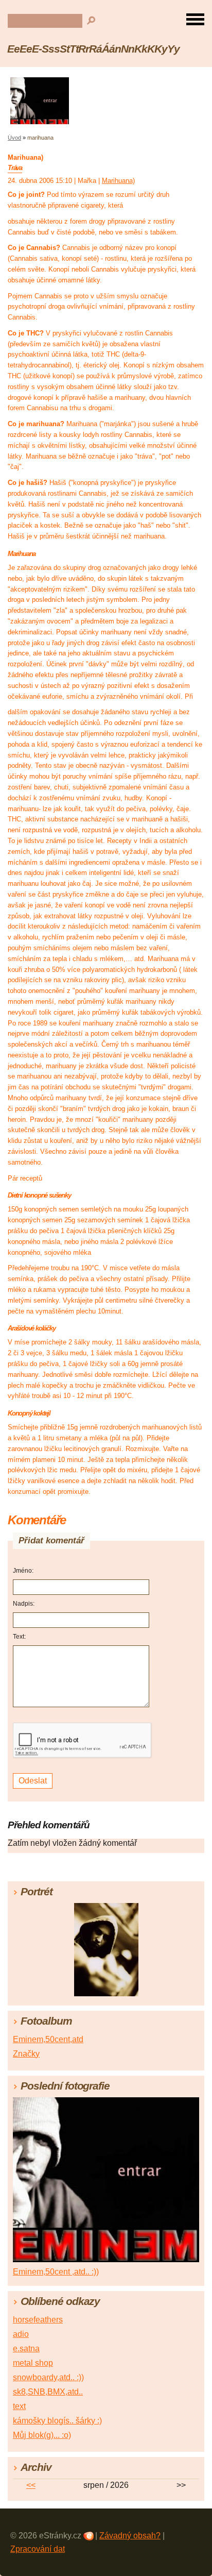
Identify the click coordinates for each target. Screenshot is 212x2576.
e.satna (26, 2348)
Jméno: (23, 1571)
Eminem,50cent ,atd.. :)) (56, 2272)
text (19, 2406)
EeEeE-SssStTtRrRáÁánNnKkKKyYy (93, 49)
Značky (26, 2054)
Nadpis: (24, 1604)
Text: (19, 1637)
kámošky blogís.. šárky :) (57, 2421)
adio (21, 2334)
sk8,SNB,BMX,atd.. (48, 2392)
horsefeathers (38, 2320)
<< (31, 2485)
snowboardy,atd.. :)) (48, 2377)
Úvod (14, 138)
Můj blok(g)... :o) (42, 2435)
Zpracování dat (38, 2549)
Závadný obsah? (130, 2536)
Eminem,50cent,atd (48, 2039)
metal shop (33, 2363)
